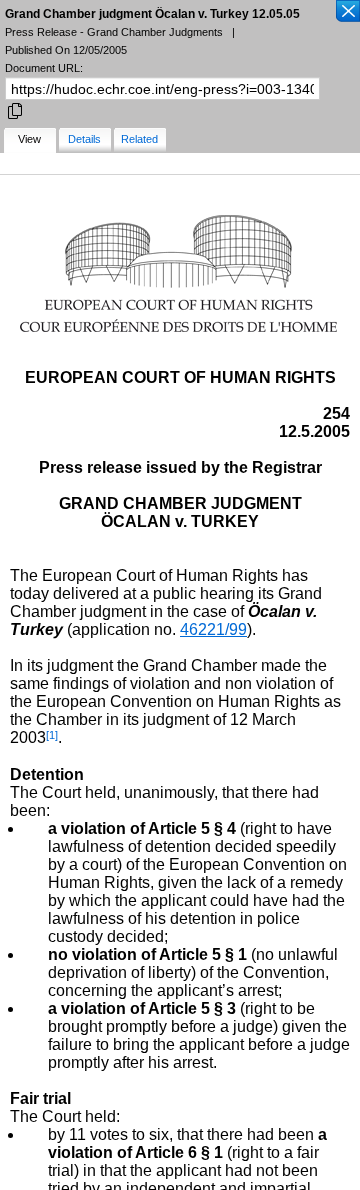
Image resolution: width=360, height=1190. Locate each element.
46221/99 (213, 629)
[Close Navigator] (347, 12)
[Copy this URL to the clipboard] (15, 109)
